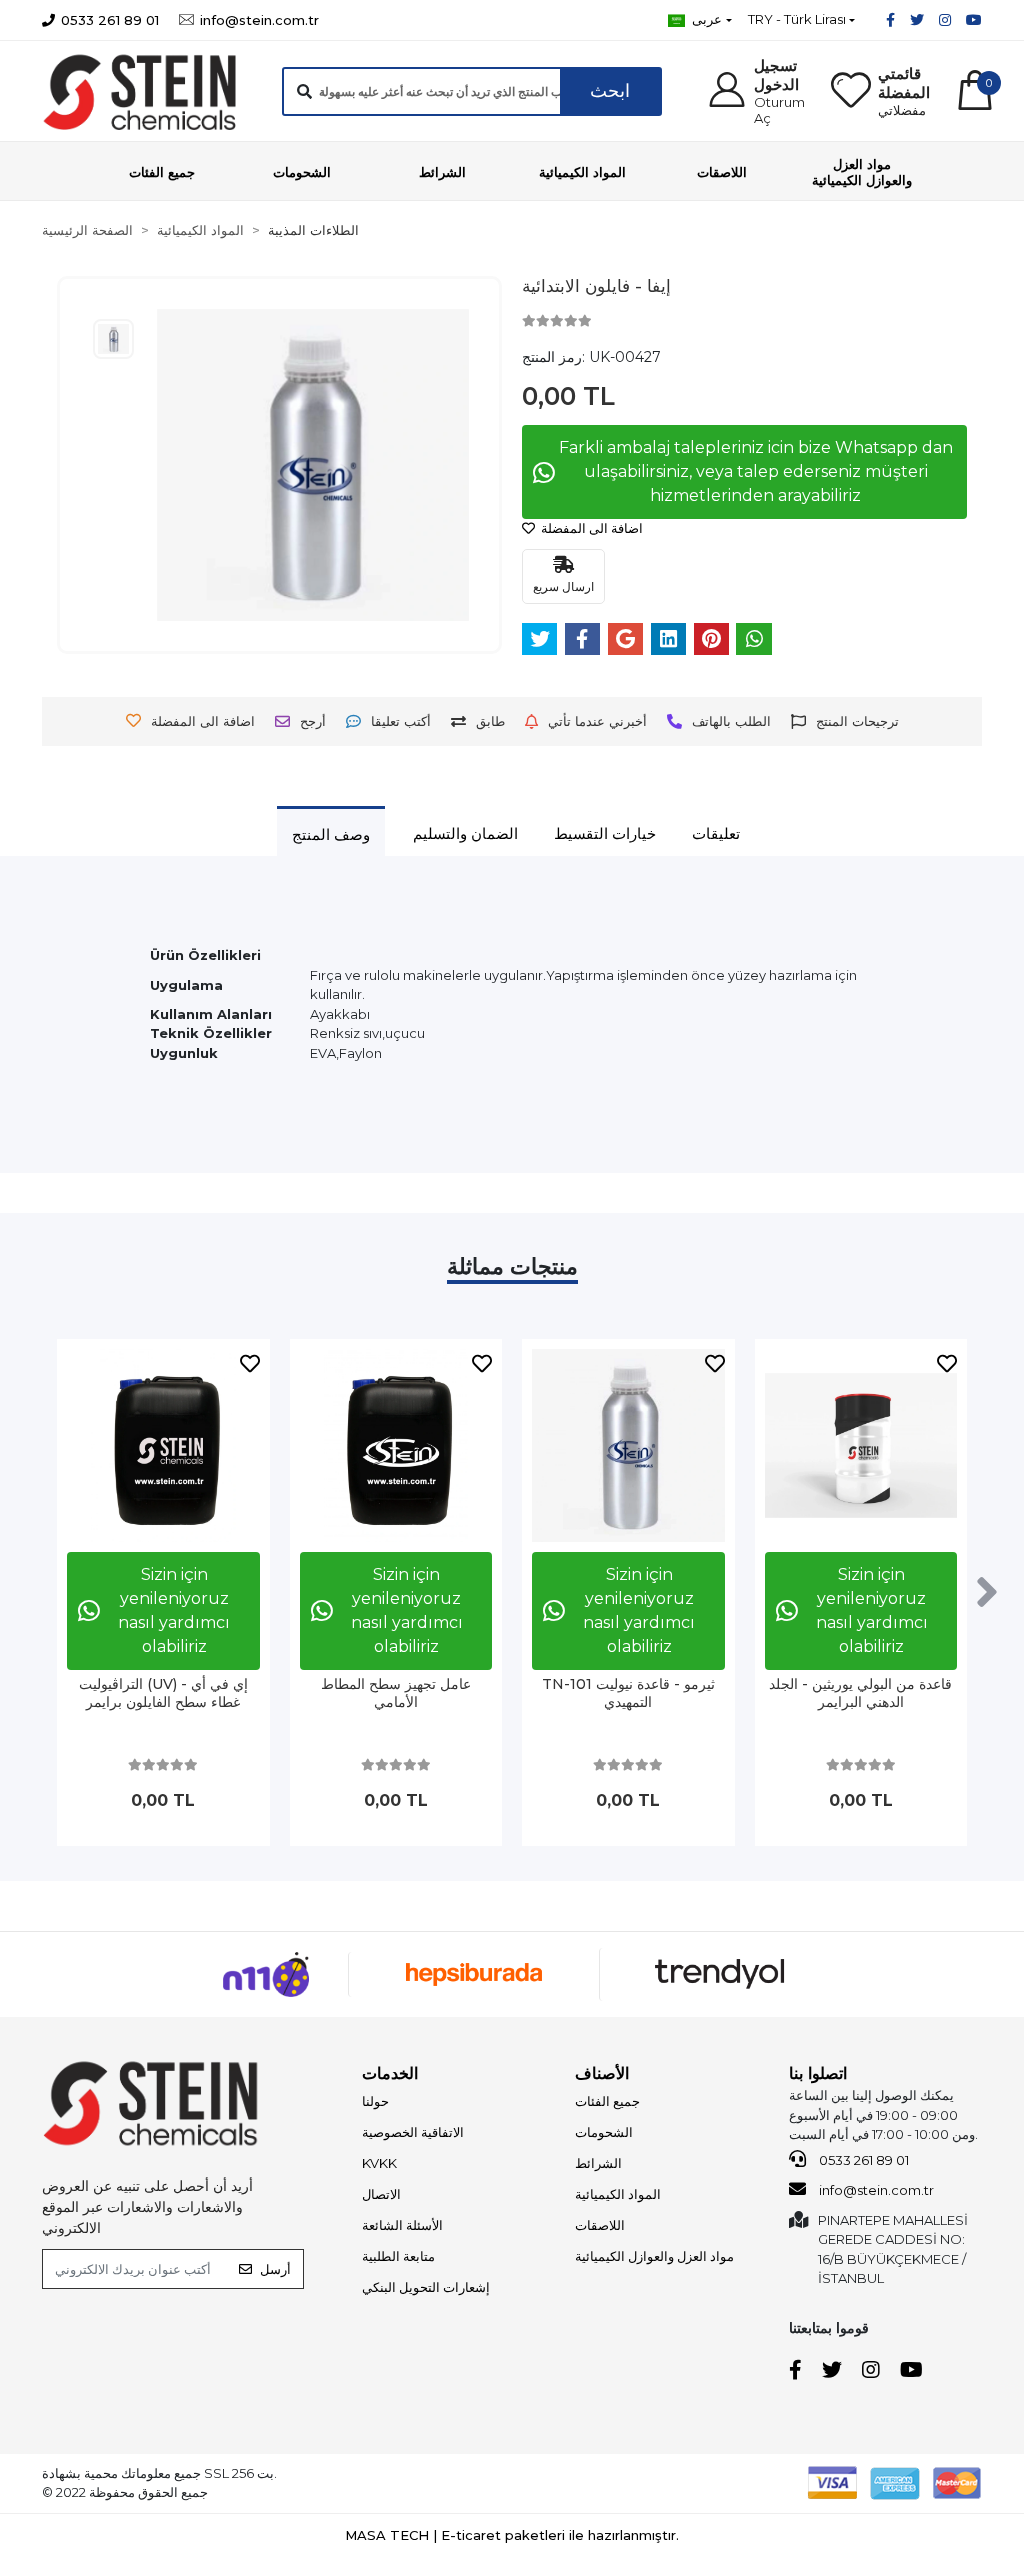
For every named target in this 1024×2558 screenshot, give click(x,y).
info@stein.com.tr (875, 2190)
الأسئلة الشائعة (402, 2225)
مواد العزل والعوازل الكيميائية (654, 2256)
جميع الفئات (607, 2101)
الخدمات (390, 2073)
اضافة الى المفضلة (590, 528)
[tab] (331, 834)
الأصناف (602, 2073)
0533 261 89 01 (862, 2160)
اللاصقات (600, 2225)
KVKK (379, 2163)
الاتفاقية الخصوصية (413, 2132)
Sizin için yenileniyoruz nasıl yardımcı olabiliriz (174, 1610)
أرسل (275, 2269)
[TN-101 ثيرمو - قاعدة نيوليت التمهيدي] (628, 1445)
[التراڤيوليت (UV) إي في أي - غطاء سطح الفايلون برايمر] (163, 1445)
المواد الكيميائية (618, 2194)
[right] (987, 1593)
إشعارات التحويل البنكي (426, 2287)
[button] (756, 91)
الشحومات (604, 2132)
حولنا (375, 2101)
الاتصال (381, 2194)
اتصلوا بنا (818, 2073)
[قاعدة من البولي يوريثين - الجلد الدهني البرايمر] (861, 1445)
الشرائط (598, 2163)
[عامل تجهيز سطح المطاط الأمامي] (396, 1445)
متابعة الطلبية (398, 2256)
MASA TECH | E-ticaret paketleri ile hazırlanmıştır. (512, 2535)
